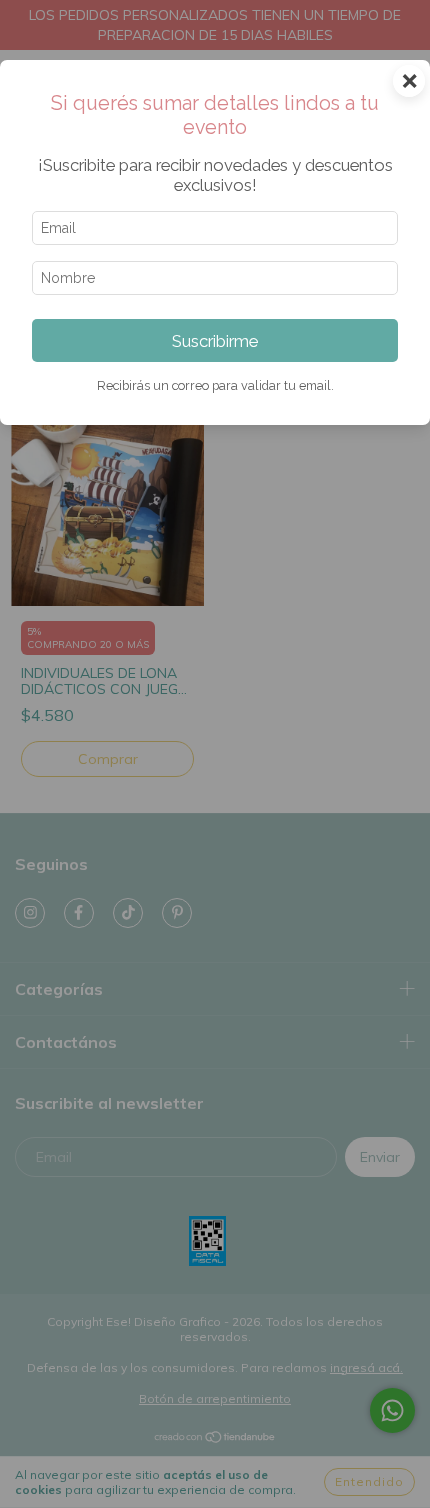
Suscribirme (215, 341)
